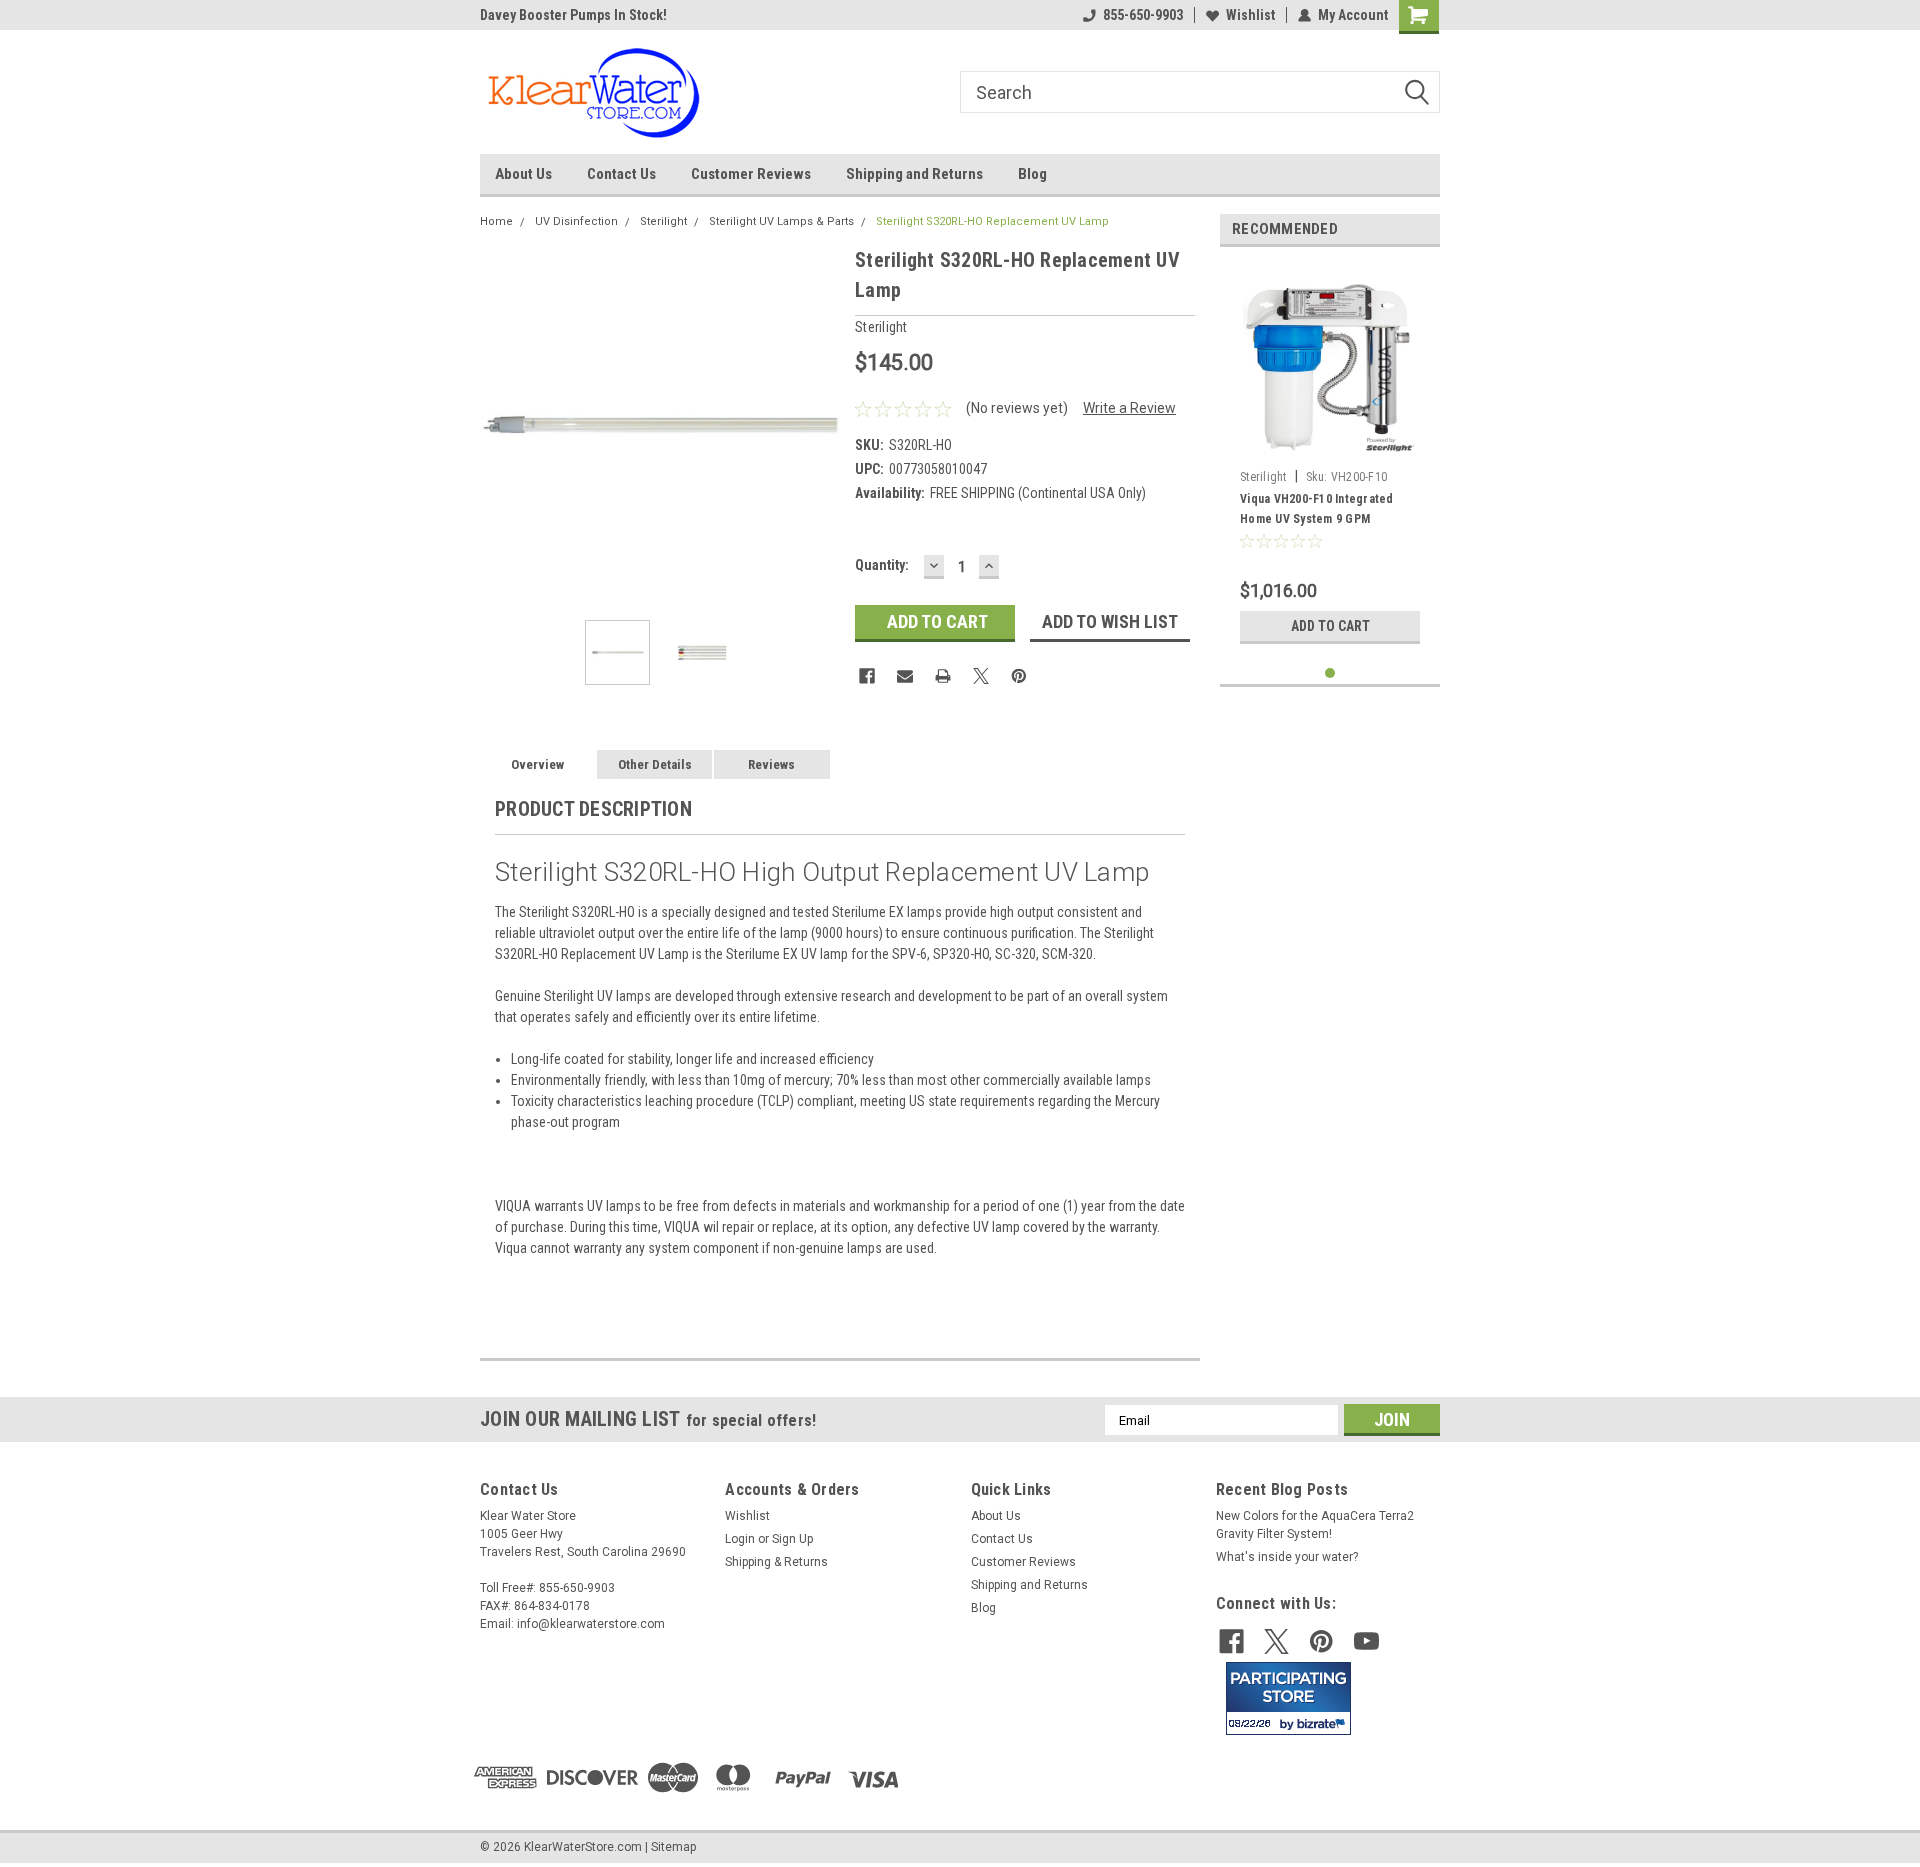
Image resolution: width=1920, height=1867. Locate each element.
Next (820, 424)
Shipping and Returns (914, 174)
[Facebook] (867, 676)
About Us (523, 174)
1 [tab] (1330, 673)
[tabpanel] (1330, 458)
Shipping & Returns (776, 1562)
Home (496, 221)
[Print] (943, 676)
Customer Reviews (751, 174)
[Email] (905, 676)
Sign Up (792, 1539)
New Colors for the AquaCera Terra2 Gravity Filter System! (1315, 1525)
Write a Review (1129, 408)
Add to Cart (1330, 626)
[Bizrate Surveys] (1323, 1723)
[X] (981, 676)
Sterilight (663, 221)
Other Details (655, 764)
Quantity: (882, 565)
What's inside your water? (1287, 1557)
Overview (537, 764)
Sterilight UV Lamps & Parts (781, 221)
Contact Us (621, 174)
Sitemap (673, 1847)
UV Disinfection (576, 221)
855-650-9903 (1143, 15)
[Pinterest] (1019, 676)
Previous (500, 424)
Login (740, 1539)
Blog (1032, 174)
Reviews (771, 764)
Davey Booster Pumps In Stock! (573, 15)
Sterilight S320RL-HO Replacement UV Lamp (992, 221)
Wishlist (1250, 15)
